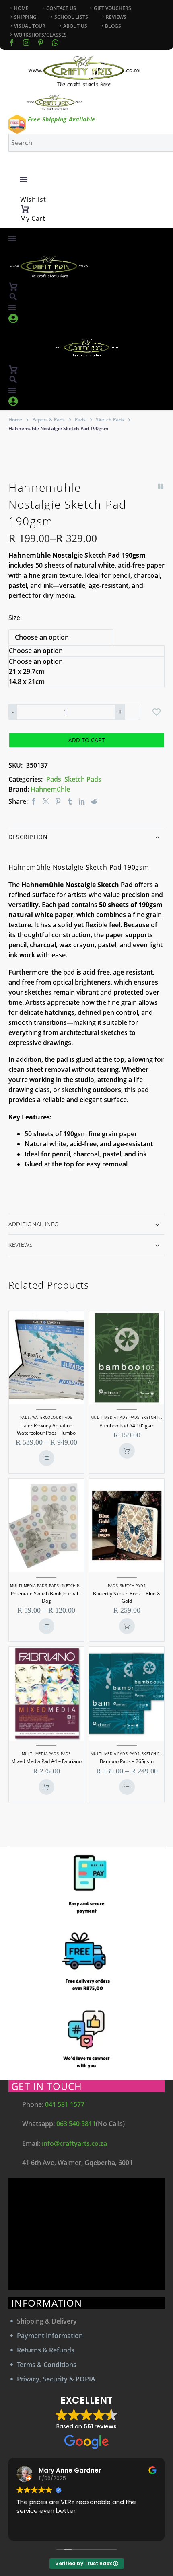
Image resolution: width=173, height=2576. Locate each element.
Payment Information (50, 2336)
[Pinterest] (58, 802)
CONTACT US (61, 8)
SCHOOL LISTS (71, 17)
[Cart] (25, 209)
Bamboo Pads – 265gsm (127, 1761)
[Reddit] (94, 802)
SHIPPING (25, 17)
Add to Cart (87, 740)
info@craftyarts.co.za (74, 2143)
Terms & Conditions (47, 2365)
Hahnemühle (50, 789)
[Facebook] (12, 43)
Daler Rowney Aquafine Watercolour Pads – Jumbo (46, 1429)
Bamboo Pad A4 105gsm (127, 1426)
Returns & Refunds (46, 2350)
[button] (13, 297)
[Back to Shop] (161, 486)
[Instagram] (26, 43)
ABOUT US (75, 26)
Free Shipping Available (62, 119)
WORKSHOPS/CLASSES (40, 35)
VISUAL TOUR (30, 26)
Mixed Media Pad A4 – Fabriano (46, 1761)
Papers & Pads (48, 420)
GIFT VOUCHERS (112, 8)
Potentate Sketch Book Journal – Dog (46, 1597)
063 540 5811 (76, 2124)
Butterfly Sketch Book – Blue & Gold (127, 1597)
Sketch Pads (110, 420)
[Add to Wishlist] (157, 712)
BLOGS (113, 26)
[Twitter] (46, 802)
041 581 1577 (65, 2104)
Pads (80, 420)
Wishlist (33, 199)
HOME (21, 8)
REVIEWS (116, 17)
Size (14, 618)
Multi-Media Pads (109, 1417)
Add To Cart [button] (127, 1451)
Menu (24, 179)
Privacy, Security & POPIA (56, 2379)
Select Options (46, 1458)
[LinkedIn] (82, 802)
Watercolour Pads (52, 1417)
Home (15, 420)
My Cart (33, 218)
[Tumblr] (70, 802)
